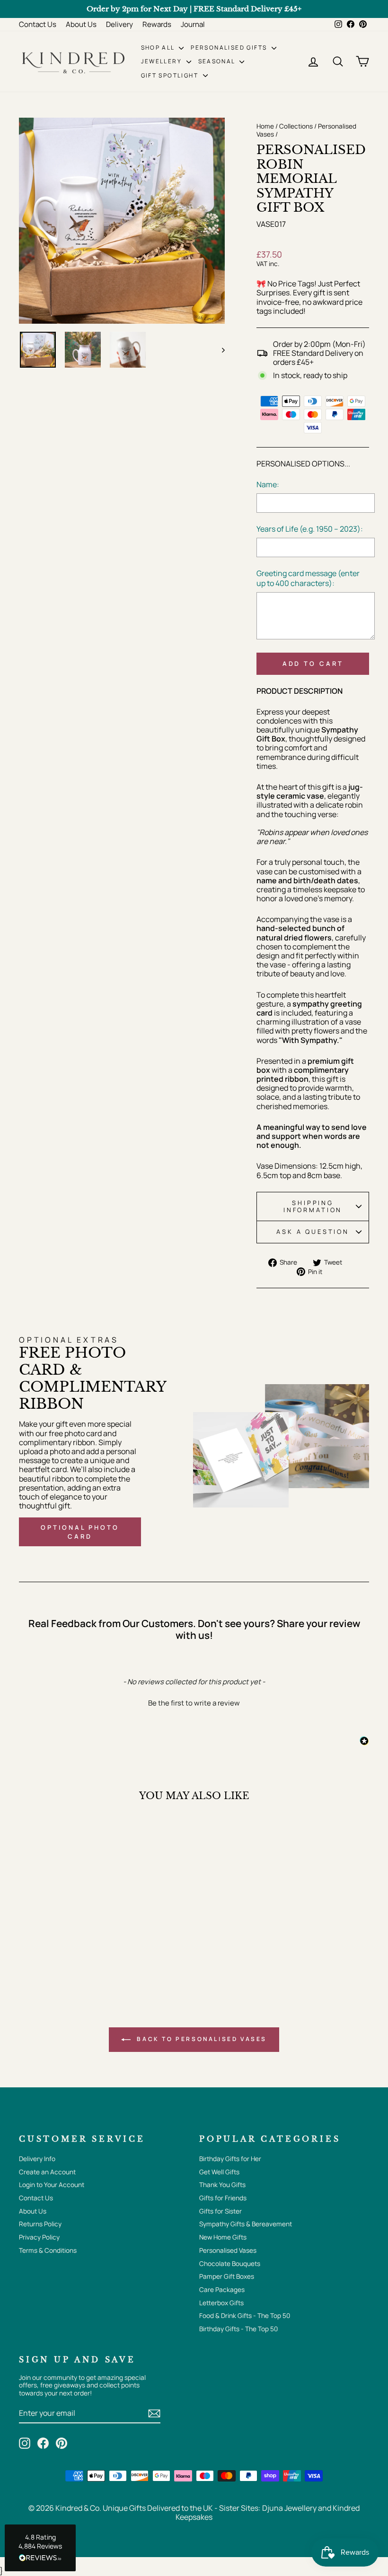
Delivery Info (37, 2159)
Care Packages (222, 2290)
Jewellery (163, 61)
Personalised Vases (228, 2250)
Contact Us (38, 24)
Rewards (157, 24)
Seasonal (218, 61)
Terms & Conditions (48, 2250)
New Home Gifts (223, 2237)
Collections (296, 126)
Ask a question (313, 1232)
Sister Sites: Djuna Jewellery (269, 2508)
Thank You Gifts (222, 2185)
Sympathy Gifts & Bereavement (246, 2224)
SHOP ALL (159, 47)
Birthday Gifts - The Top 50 (238, 2329)
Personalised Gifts (230, 47)
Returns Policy (40, 2224)
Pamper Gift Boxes (227, 2276)
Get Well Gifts (219, 2172)
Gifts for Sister (220, 2211)
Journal (193, 24)
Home (265, 126)
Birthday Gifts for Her (230, 2159)
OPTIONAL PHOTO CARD (80, 1532)
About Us (81, 24)
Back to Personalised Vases (201, 2039)
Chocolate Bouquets (230, 2264)
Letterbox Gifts (221, 2303)
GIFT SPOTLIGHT (171, 75)
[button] (194, 1702)
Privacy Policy (39, 2237)
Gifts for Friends (223, 2198)
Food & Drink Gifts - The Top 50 (245, 2316)
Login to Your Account (52, 2185)
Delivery (119, 24)
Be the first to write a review (194, 1703)
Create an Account (47, 2172)
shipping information (313, 1206)
